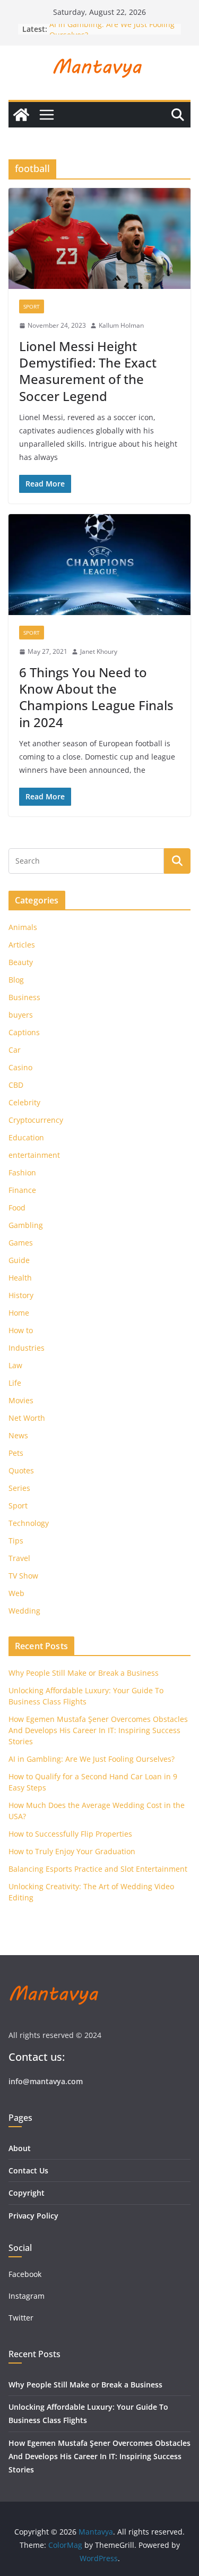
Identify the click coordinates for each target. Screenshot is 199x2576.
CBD (16, 1085)
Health (20, 1278)
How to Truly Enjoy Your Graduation (72, 1851)
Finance (22, 1190)
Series (19, 1488)
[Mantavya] (21, 115)
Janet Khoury (99, 651)
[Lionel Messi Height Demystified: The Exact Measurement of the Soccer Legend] (99, 239)
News (18, 1435)
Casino (20, 1067)
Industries (27, 1348)
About (20, 2148)
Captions (24, 1032)
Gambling (26, 1225)
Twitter (21, 2318)
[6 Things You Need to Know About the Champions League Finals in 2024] (99, 565)
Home (19, 1313)
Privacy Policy (33, 2216)
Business (24, 997)
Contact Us (28, 2170)
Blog (16, 980)
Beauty (21, 962)
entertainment (34, 1155)
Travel (19, 1558)
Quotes (21, 1470)
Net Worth (27, 1418)
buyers (21, 1015)
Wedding (24, 1611)
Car (15, 1050)
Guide (19, 1260)
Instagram (28, 2296)
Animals (23, 927)
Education (26, 1137)
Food (17, 1208)
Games (21, 1243)
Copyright (27, 2193)
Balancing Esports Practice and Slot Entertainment (98, 1869)
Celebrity (24, 1102)
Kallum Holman (121, 325)
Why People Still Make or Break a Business (84, 1673)
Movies (21, 1400)
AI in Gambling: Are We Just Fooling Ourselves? (92, 1759)
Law (15, 1365)
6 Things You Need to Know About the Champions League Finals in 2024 (96, 697)
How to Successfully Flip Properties (70, 1834)
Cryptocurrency (36, 1120)
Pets (16, 1453)
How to (21, 1330)
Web (16, 1593)
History (21, 1295)
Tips (16, 1541)
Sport (32, 306)
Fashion (22, 1172)
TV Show (23, 1576)
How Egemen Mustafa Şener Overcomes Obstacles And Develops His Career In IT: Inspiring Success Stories (98, 1730)
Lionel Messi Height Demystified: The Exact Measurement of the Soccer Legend (88, 371)
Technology (29, 1523)
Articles (22, 945)
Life (15, 1383)
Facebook (25, 2274)
